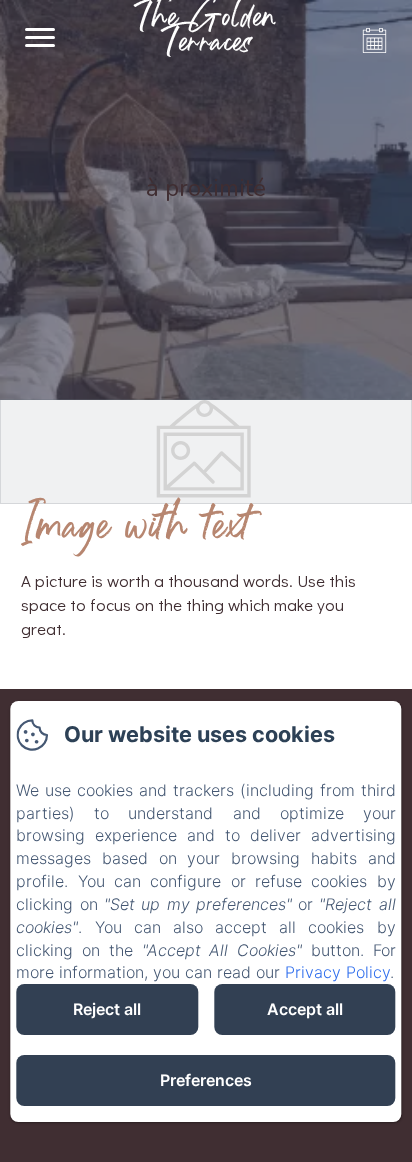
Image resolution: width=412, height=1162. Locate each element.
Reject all (107, 1009)
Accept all (305, 1009)
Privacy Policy (337, 972)
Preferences (206, 1080)
